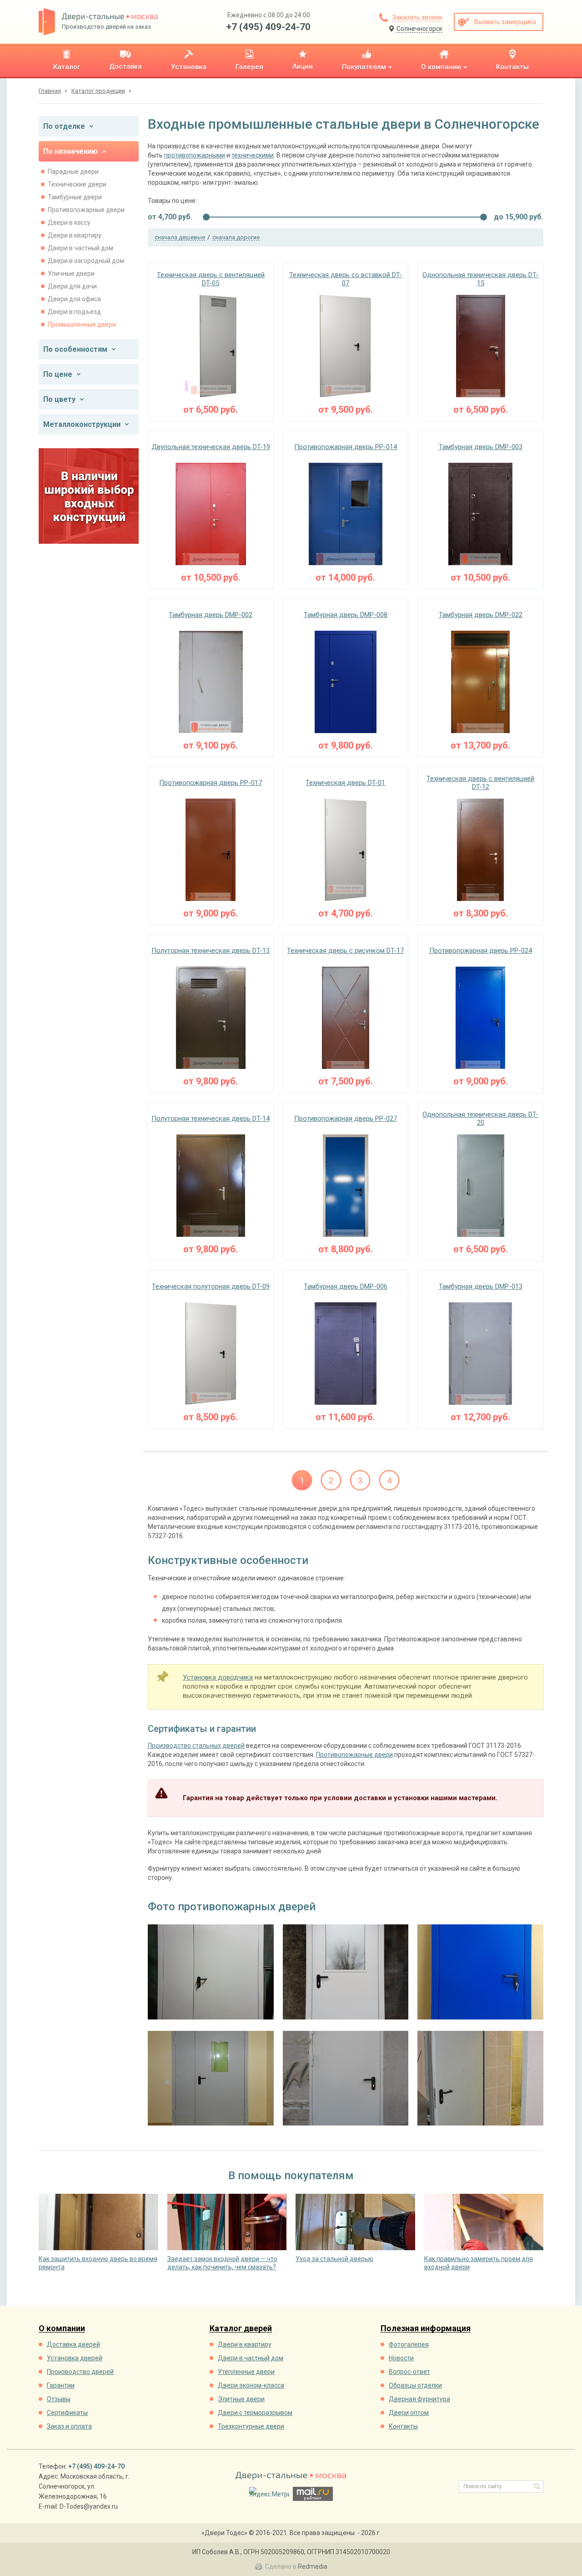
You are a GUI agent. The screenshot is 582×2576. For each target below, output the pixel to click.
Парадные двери (73, 172)
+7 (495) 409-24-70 (268, 27)
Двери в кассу (69, 223)
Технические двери (77, 184)
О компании (62, 2329)
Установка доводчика (218, 1677)
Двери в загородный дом (86, 261)
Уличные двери (71, 273)
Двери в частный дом (80, 248)
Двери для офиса (74, 299)
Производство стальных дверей (196, 1746)
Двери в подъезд (74, 312)
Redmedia (313, 2566)
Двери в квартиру (75, 235)
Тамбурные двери (75, 197)
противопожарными (195, 155)
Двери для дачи (72, 286)
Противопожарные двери (86, 210)
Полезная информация (426, 2329)
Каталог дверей (241, 2329)
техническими (253, 155)
